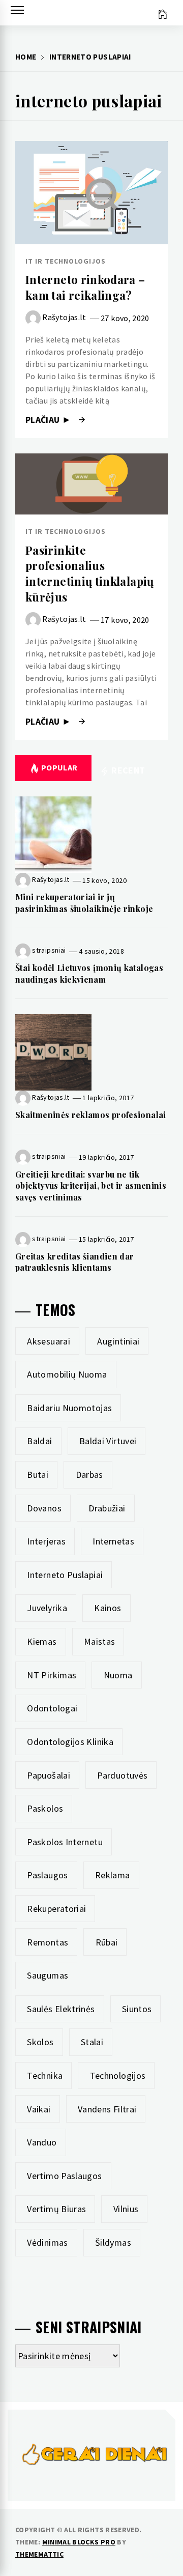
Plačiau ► (50, 420)
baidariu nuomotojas (69, 1408)
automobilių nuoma (67, 1374)
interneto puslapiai (65, 1575)
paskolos (45, 1808)
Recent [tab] (127, 770)
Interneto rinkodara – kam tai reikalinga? (85, 287)
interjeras (46, 1541)
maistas (100, 1641)
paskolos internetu (65, 1842)
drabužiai (107, 1508)
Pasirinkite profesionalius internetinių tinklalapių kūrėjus (90, 574)
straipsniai (49, 950)
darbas (89, 1475)
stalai (92, 2042)
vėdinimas (47, 2242)
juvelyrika (47, 1608)
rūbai (107, 1942)
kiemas (42, 1641)
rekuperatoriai (56, 1909)
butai (38, 1475)
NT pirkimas (52, 1675)
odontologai (52, 1708)
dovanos (44, 1508)
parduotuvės (122, 1775)
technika (45, 2076)
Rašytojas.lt (64, 317)
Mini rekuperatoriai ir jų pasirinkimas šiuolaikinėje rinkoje (84, 903)
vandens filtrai (107, 2109)
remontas (48, 1942)
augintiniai (118, 1341)
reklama (113, 1875)
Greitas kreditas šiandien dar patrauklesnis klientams (74, 1262)
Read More (91, 192)
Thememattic (39, 2554)
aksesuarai (49, 1341)
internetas (113, 1541)
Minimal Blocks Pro (79, 2542)
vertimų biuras (56, 2209)
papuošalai (49, 1775)
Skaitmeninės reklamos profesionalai (91, 1115)
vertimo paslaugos (64, 2176)
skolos (40, 2042)
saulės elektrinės (61, 2009)
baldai (39, 1441)
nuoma (118, 1675)
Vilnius (126, 2209)
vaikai (39, 2109)
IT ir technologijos (66, 261)
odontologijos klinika (70, 1742)
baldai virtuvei (108, 1441)
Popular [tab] (59, 767)
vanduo (42, 2142)
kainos (108, 1608)
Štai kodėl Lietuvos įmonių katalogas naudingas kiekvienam (89, 973)
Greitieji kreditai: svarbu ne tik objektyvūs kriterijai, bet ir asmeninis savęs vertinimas (91, 1186)
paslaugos (47, 1875)
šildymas (113, 2242)
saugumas (48, 1975)
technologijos (118, 2076)
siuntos (137, 2009)
